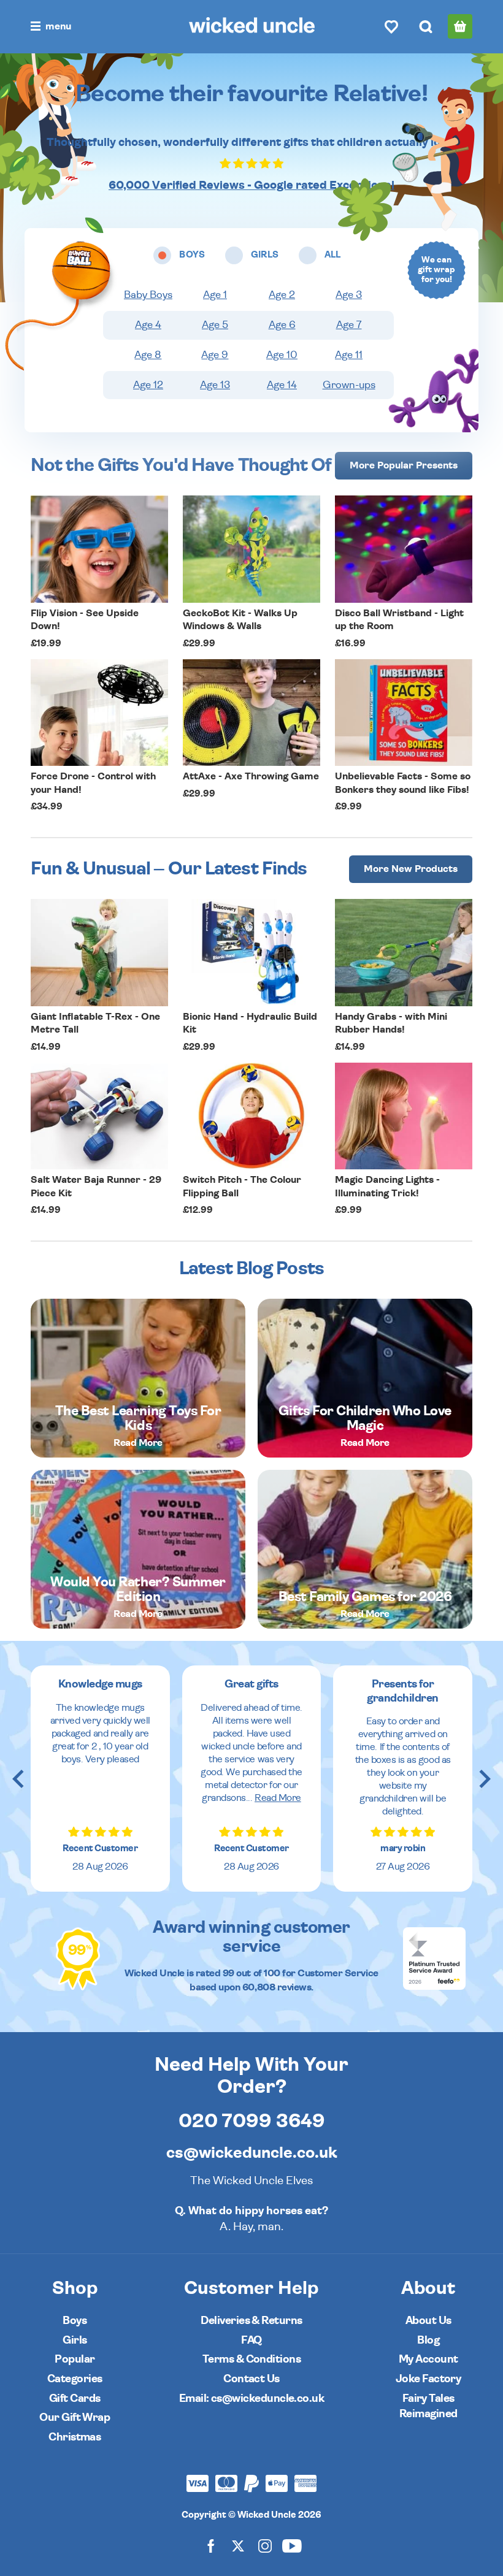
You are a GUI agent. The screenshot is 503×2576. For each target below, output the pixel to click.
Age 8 (148, 355)
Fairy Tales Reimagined (428, 2406)
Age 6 (282, 325)
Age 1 (215, 295)
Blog (428, 2340)
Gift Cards (75, 2398)
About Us (428, 2321)
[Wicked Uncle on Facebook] (211, 2545)
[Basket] (460, 26)
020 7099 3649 (252, 2121)
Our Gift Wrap (75, 2417)
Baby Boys (148, 295)
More (404, 465)
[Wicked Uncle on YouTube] (292, 2545)
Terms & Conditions (251, 2359)
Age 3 (349, 295)
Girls (75, 2340)
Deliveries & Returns (251, 2321)
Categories (75, 2379)
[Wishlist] (391, 26)
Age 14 (282, 385)
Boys (75, 2321)
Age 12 (148, 385)
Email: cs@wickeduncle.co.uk (251, 2398)
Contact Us (251, 2379)
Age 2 (282, 295)
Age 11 (349, 355)
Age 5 (215, 325)
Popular (75, 2359)
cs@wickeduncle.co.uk (252, 2153)
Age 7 (349, 325)
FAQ (251, 2340)
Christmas (75, 2437)
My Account (428, 2359)
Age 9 (215, 355)
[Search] (426, 26)
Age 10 (282, 355)
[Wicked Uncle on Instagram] (265, 2545)
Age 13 (215, 385)
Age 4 (148, 325)
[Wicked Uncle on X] (238, 2545)
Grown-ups (349, 385)
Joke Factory (428, 2379)
